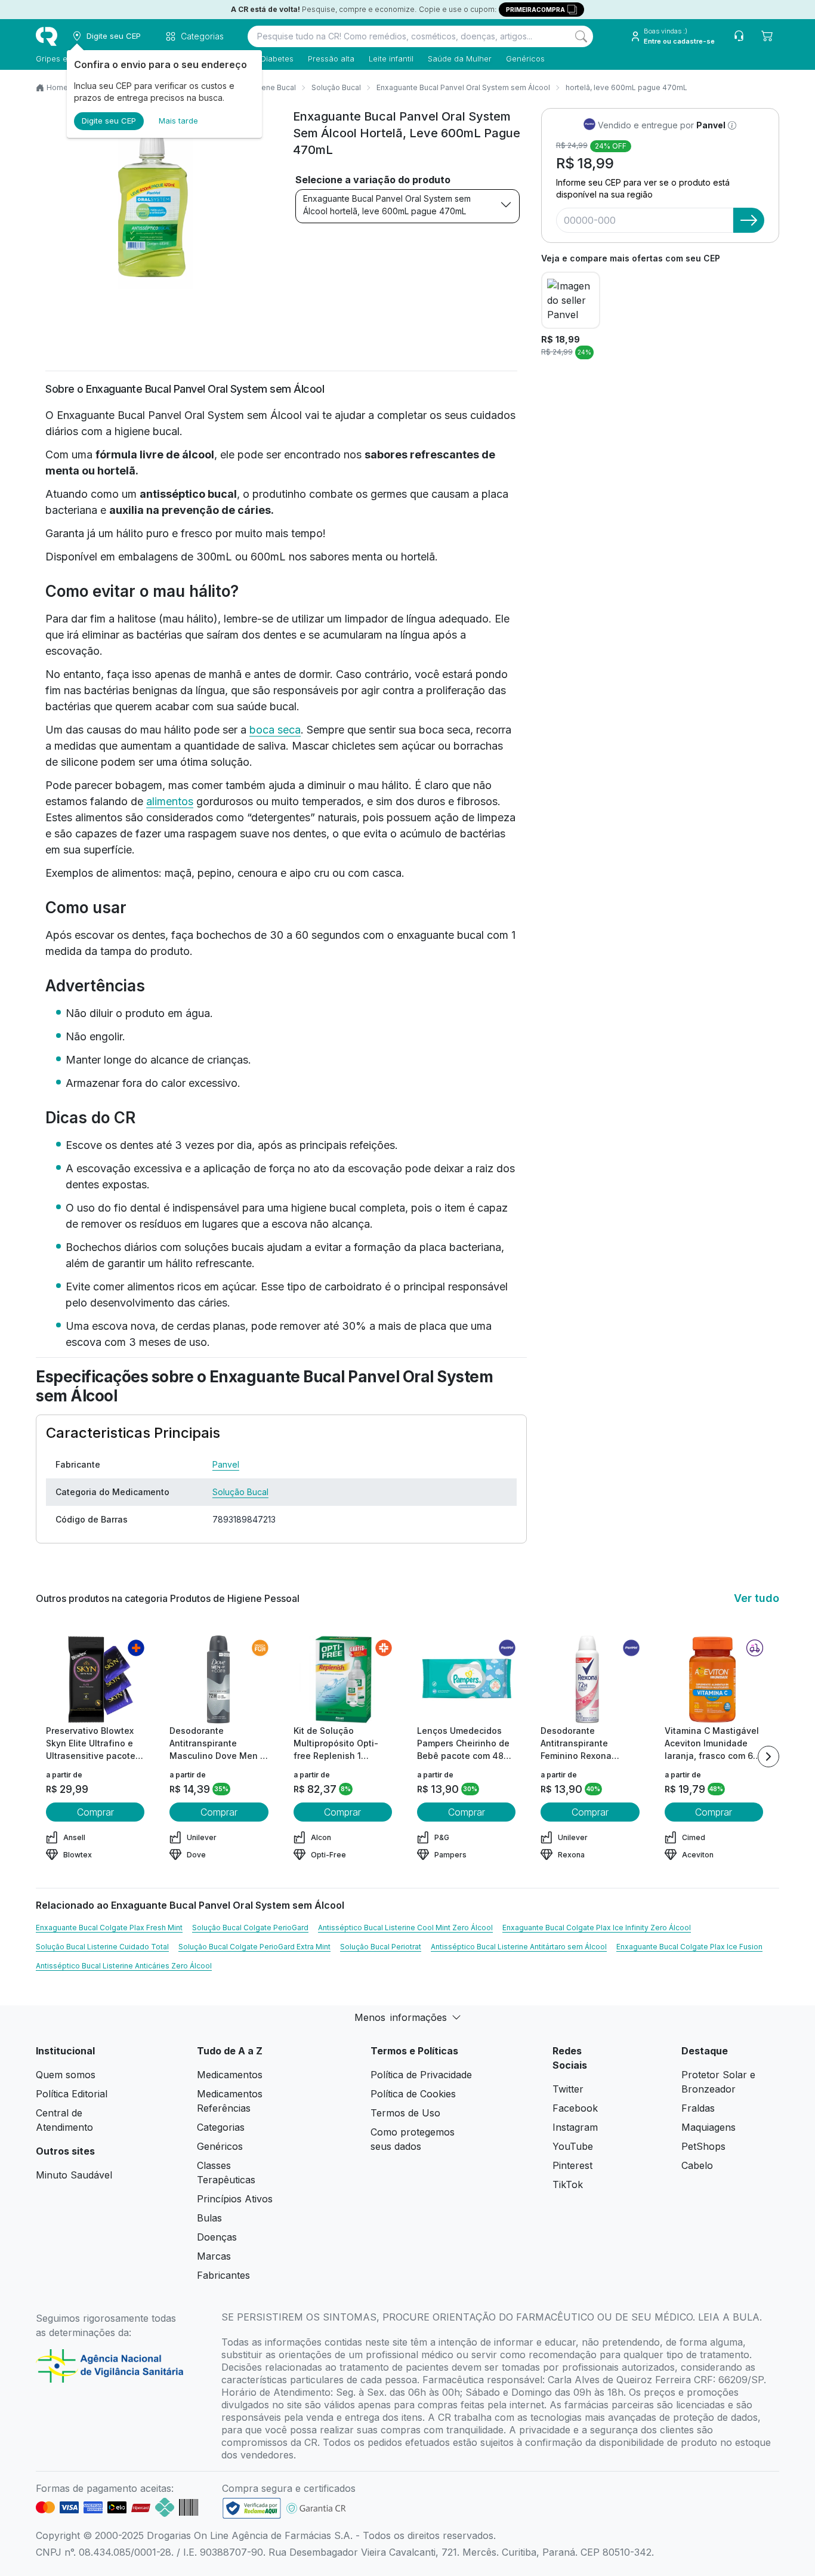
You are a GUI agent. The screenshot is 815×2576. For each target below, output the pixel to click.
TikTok (568, 2184)
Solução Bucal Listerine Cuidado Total (102, 1947)
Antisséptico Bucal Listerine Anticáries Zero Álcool (124, 1966)
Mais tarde (178, 121)
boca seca (275, 730)
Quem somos (66, 2075)
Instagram (575, 2127)
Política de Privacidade (421, 2075)
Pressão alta (331, 58)
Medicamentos (230, 2075)
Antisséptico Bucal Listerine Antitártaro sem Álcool (519, 1947)
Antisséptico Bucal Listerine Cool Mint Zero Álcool (405, 1928)
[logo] (47, 36)
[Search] (581, 36)
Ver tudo (757, 1598)
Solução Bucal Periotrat (381, 1947)
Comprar (95, 1812)
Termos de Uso (405, 2113)
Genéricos (525, 58)
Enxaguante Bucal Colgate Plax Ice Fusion (689, 1947)
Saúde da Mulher (460, 58)
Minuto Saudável (74, 2175)
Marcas (214, 2256)
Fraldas (698, 2108)
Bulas (209, 2218)
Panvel (226, 1464)
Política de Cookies (413, 2094)
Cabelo (697, 2165)
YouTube (573, 2146)
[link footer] (252, 2508)
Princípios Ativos (235, 2199)
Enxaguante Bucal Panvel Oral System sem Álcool (463, 87)
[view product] (95, 1680)
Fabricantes (223, 2275)
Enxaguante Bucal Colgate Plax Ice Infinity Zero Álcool (597, 1928)
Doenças (217, 2237)
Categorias (221, 2127)
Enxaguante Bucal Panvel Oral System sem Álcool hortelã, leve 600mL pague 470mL (387, 205)
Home (57, 87)
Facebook (575, 2108)
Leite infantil (391, 58)
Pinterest (572, 2165)
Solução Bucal (336, 87)
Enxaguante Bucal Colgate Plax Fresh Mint (109, 1928)
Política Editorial (72, 2094)
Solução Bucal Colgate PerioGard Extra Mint (254, 1947)
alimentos (170, 801)
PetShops (703, 2146)
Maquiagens (709, 2127)
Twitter (568, 2089)
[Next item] (768, 1757)
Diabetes (277, 58)
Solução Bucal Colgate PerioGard (250, 1928)
